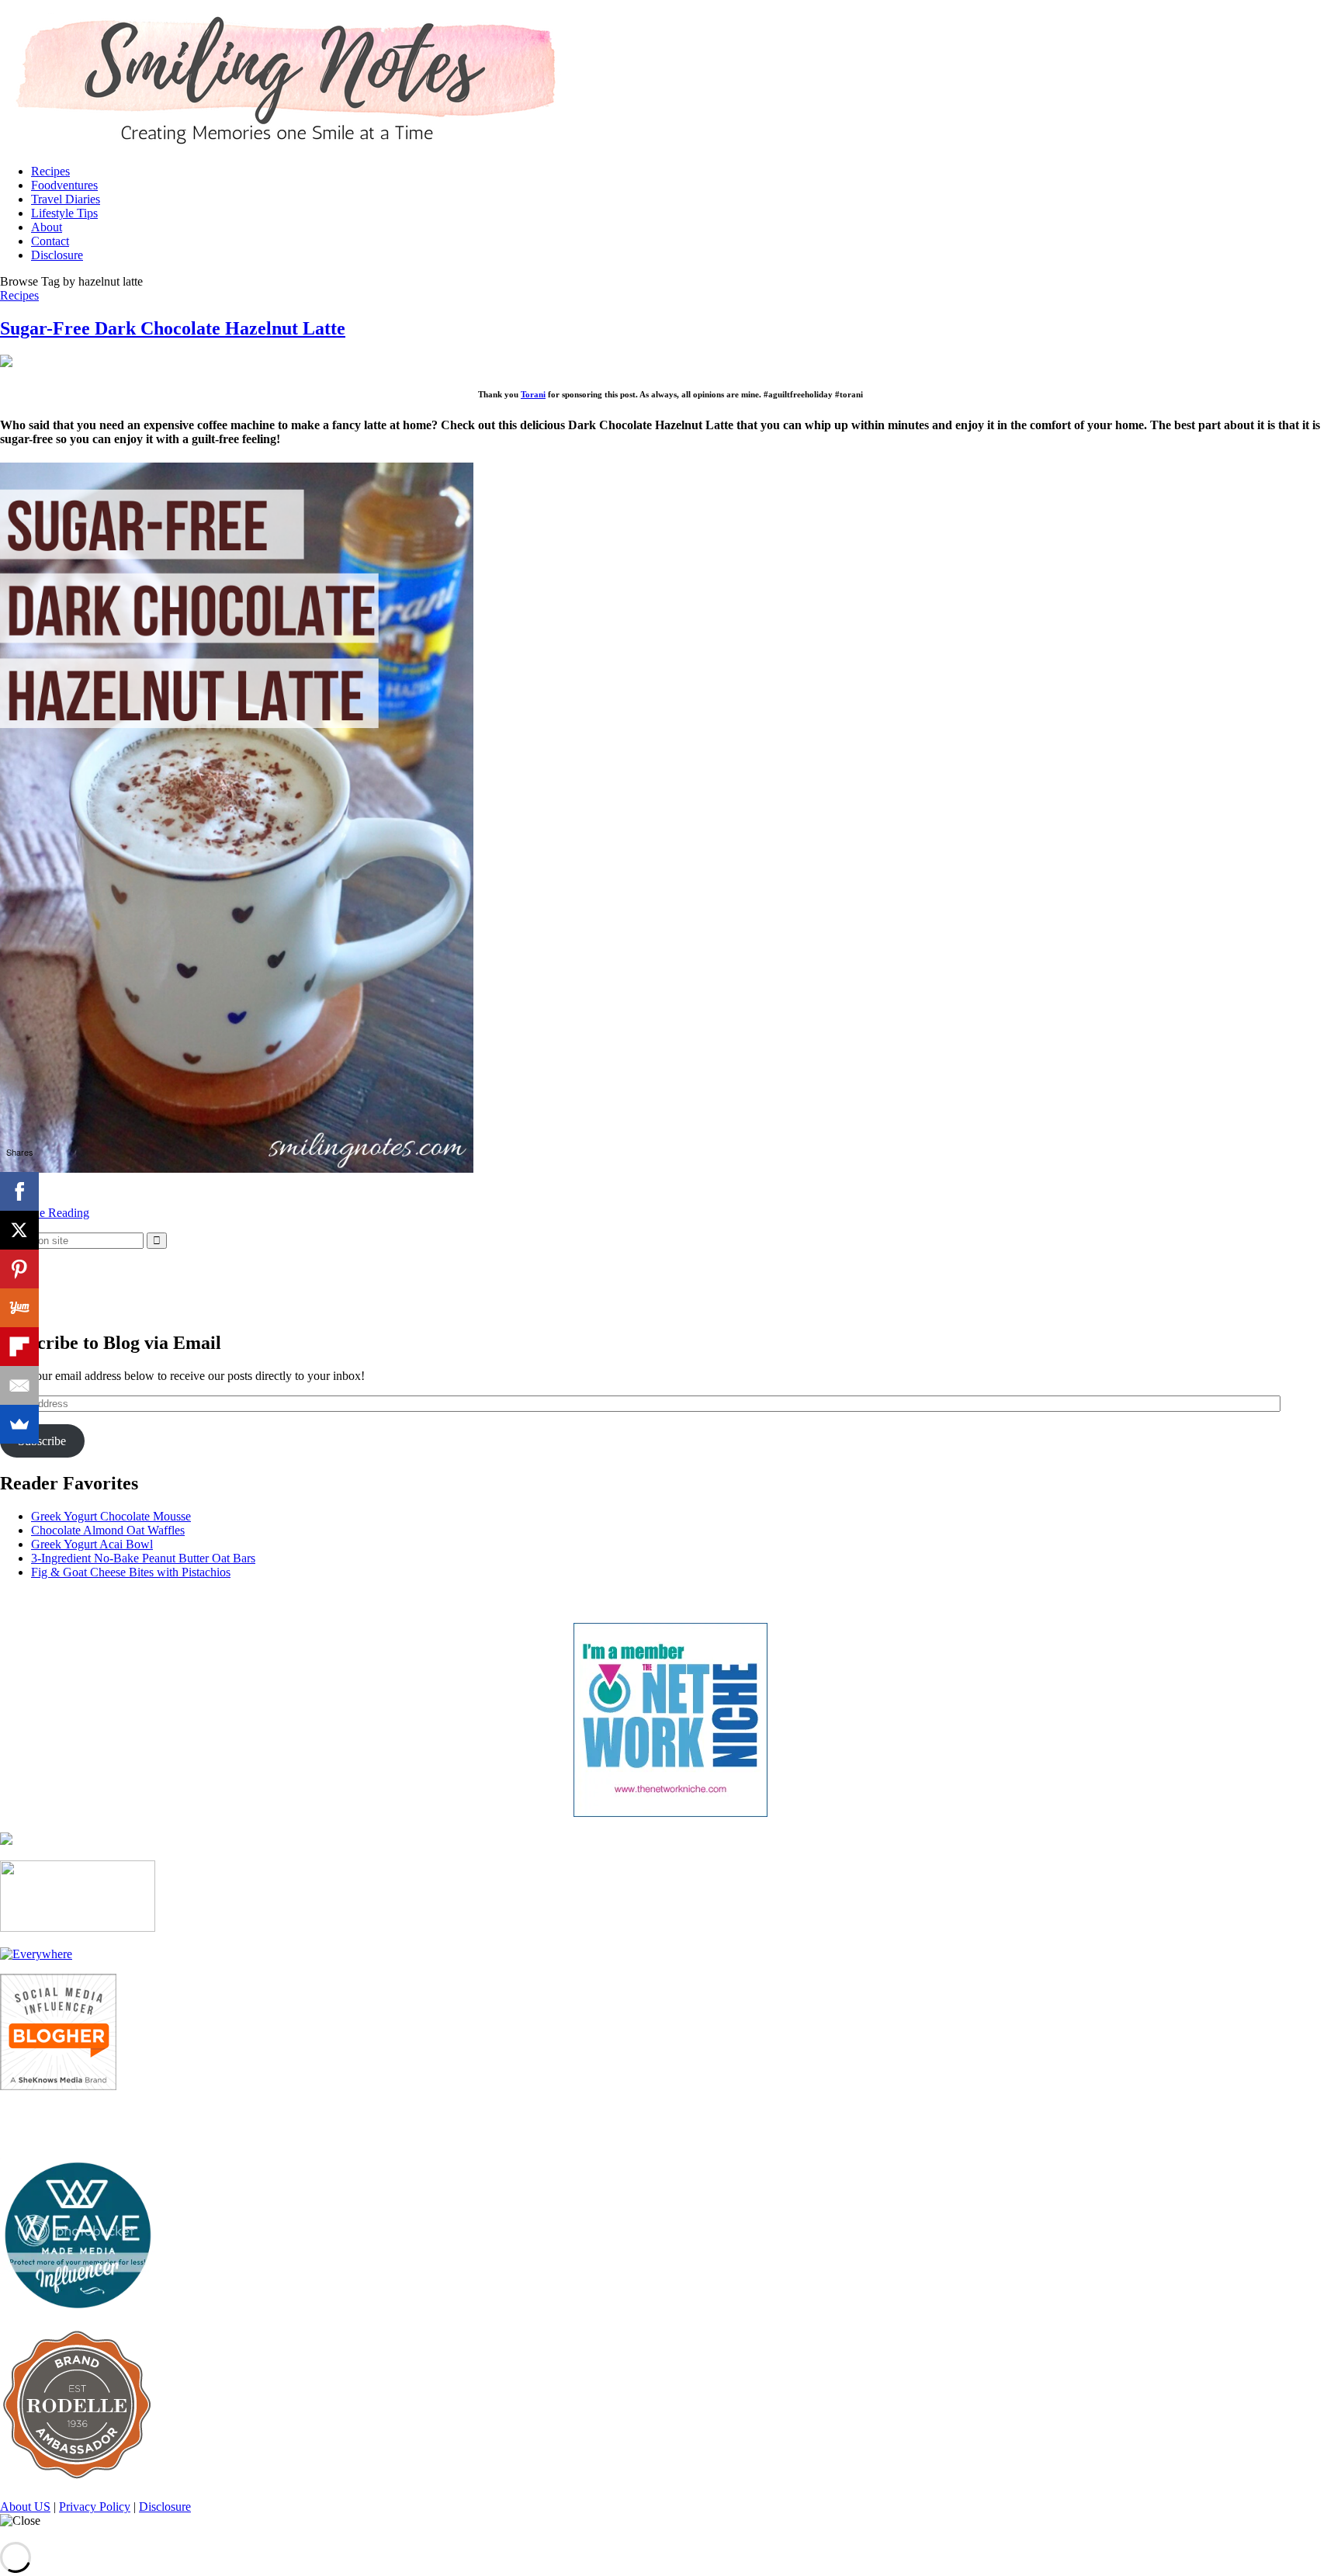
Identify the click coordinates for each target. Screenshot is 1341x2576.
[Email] (19, 1385)
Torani (533, 394)
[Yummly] (19, 1308)
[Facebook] (19, 1191)
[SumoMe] (19, 1424)
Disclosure (57, 255)
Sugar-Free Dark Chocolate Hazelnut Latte (173, 328)
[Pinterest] (19, 1269)
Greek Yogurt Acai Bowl (92, 1544)
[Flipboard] (19, 1347)
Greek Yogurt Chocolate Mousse (111, 1516)
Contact (50, 241)
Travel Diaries (66, 199)
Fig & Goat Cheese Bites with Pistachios (131, 1572)
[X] (19, 1230)
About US (25, 2507)
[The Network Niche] (670, 1813)
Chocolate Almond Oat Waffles (108, 1530)
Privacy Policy (95, 2507)
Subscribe (42, 1441)
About (47, 227)
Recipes (50, 171)
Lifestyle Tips (64, 213)
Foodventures (64, 185)
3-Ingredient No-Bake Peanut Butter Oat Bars (143, 1558)
